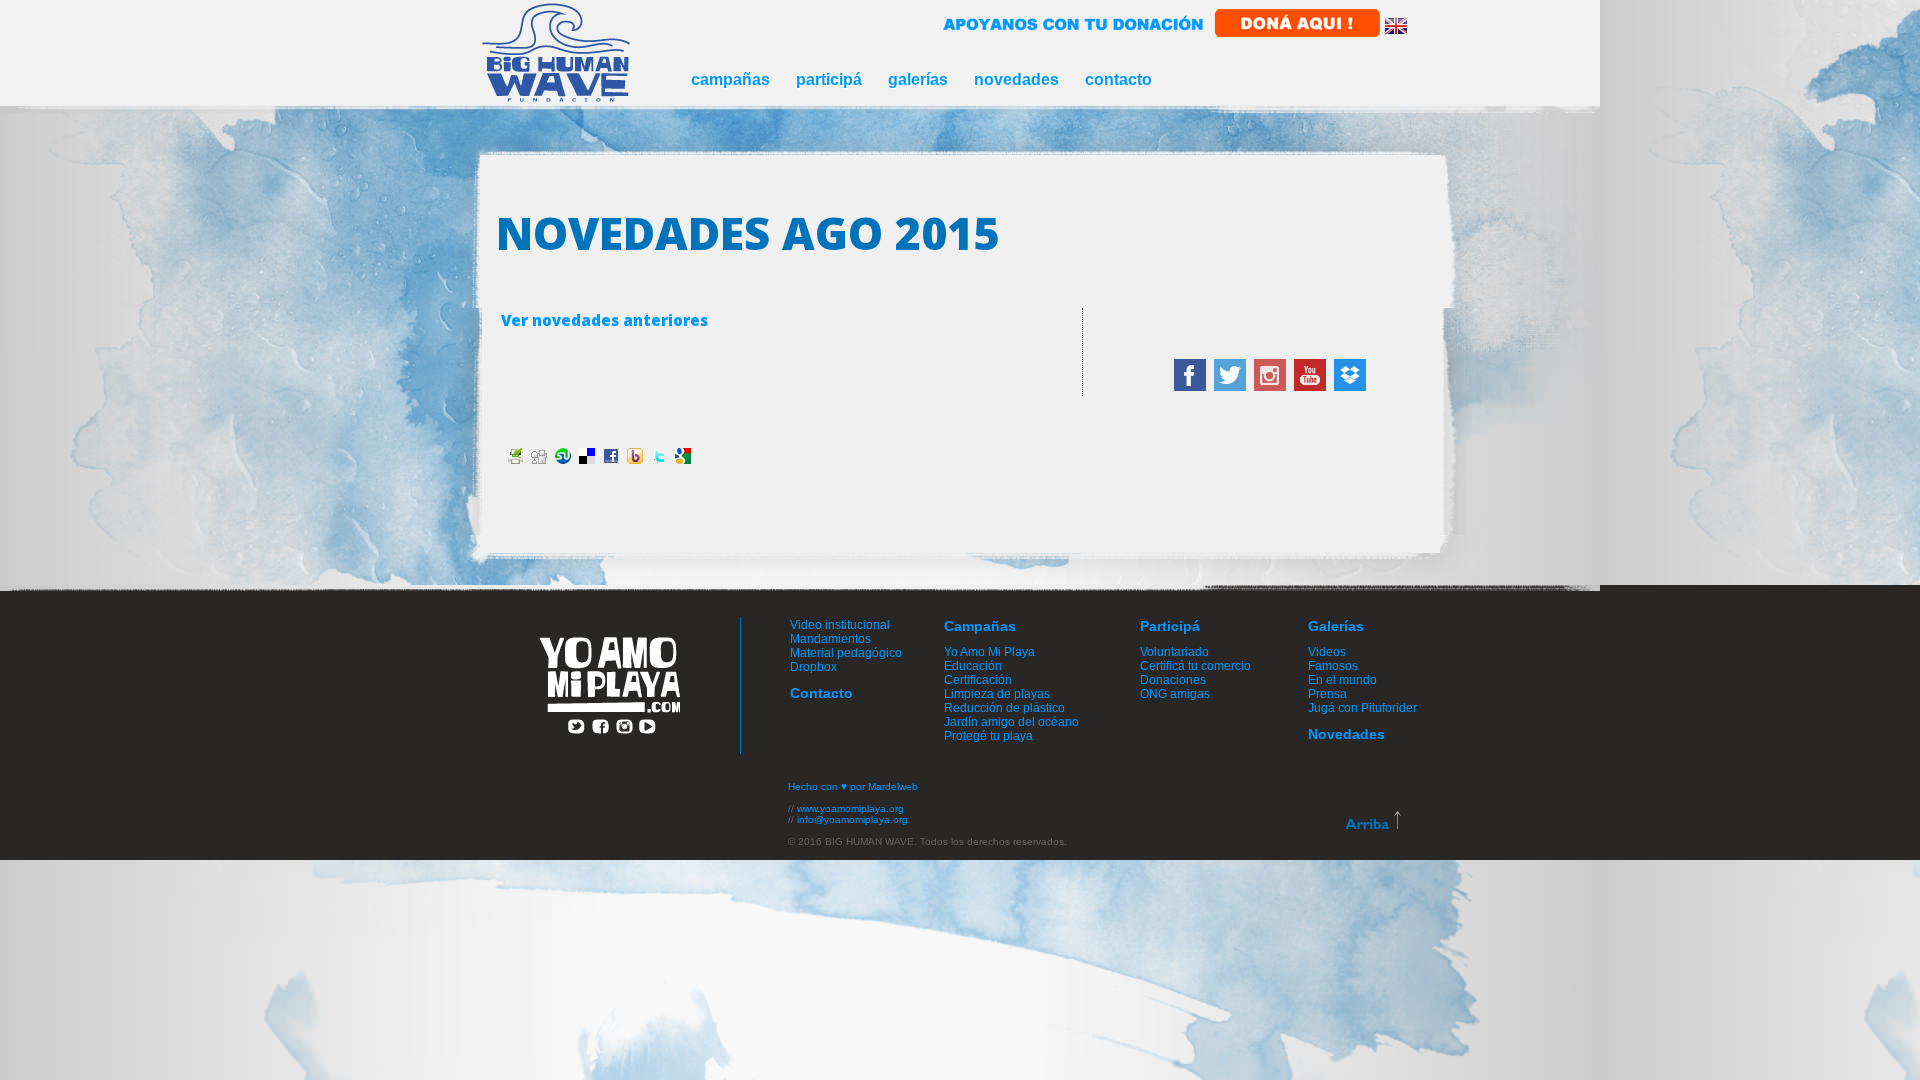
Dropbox (813, 667)
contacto (1118, 79)
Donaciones (1173, 680)
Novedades (1346, 734)
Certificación (978, 680)
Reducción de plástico (1004, 708)
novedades (1016, 79)
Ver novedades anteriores (604, 320)
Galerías (1336, 626)
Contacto (821, 693)
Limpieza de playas (997, 694)
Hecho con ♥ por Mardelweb (853, 786)
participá (829, 79)
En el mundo (1342, 680)
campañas (730, 79)
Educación (973, 666)
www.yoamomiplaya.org (850, 808)
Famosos (1333, 666)
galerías (918, 79)
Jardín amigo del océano (1011, 722)
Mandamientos (830, 639)
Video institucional (840, 625)
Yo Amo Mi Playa (989, 652)
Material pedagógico (846, 653)
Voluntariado (1174, 652)
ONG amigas (1175, 694)
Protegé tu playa (988, 736)
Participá (1170, 626)
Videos (1327, 652)
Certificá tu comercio (1195, 666)
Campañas (980, 626)
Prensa (1327, 694)
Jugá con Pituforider (1362, 708)
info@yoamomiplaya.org (852, 819)
